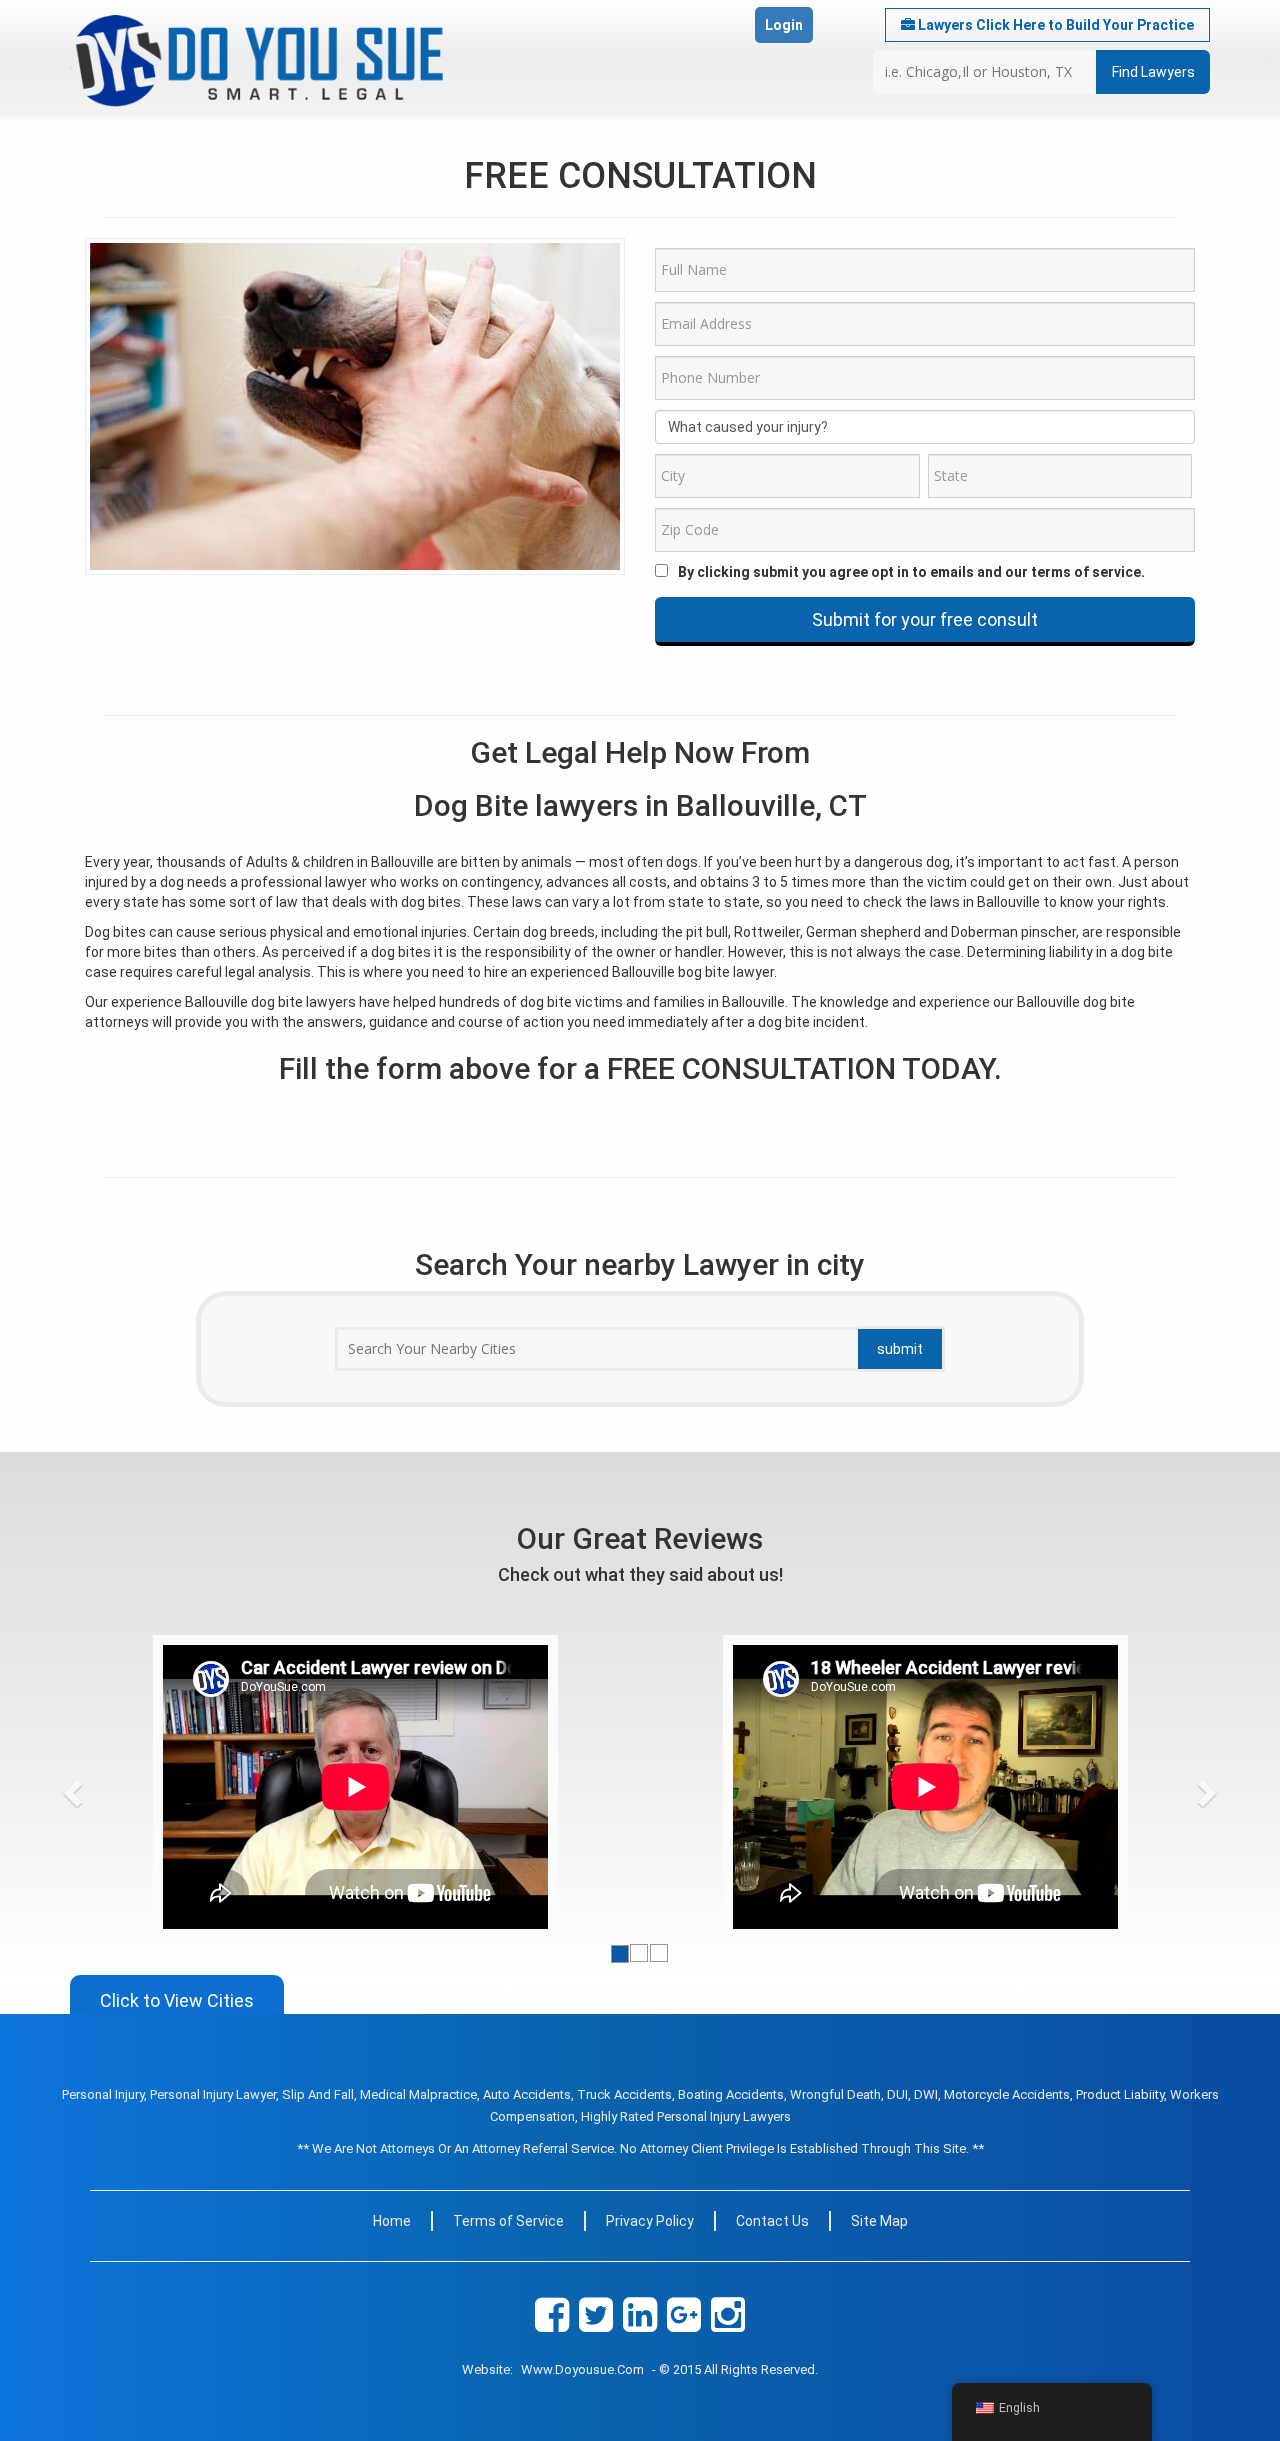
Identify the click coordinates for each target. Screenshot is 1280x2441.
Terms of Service (508, 2221)
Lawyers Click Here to (1054, 25)
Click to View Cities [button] (177, 2000)
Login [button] (784, 25)
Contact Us (772, 2221)
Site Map (879, 2221)
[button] (110, 1787)
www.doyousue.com (582, 2369)
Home (392, 2221)
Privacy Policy (650, 2221)
